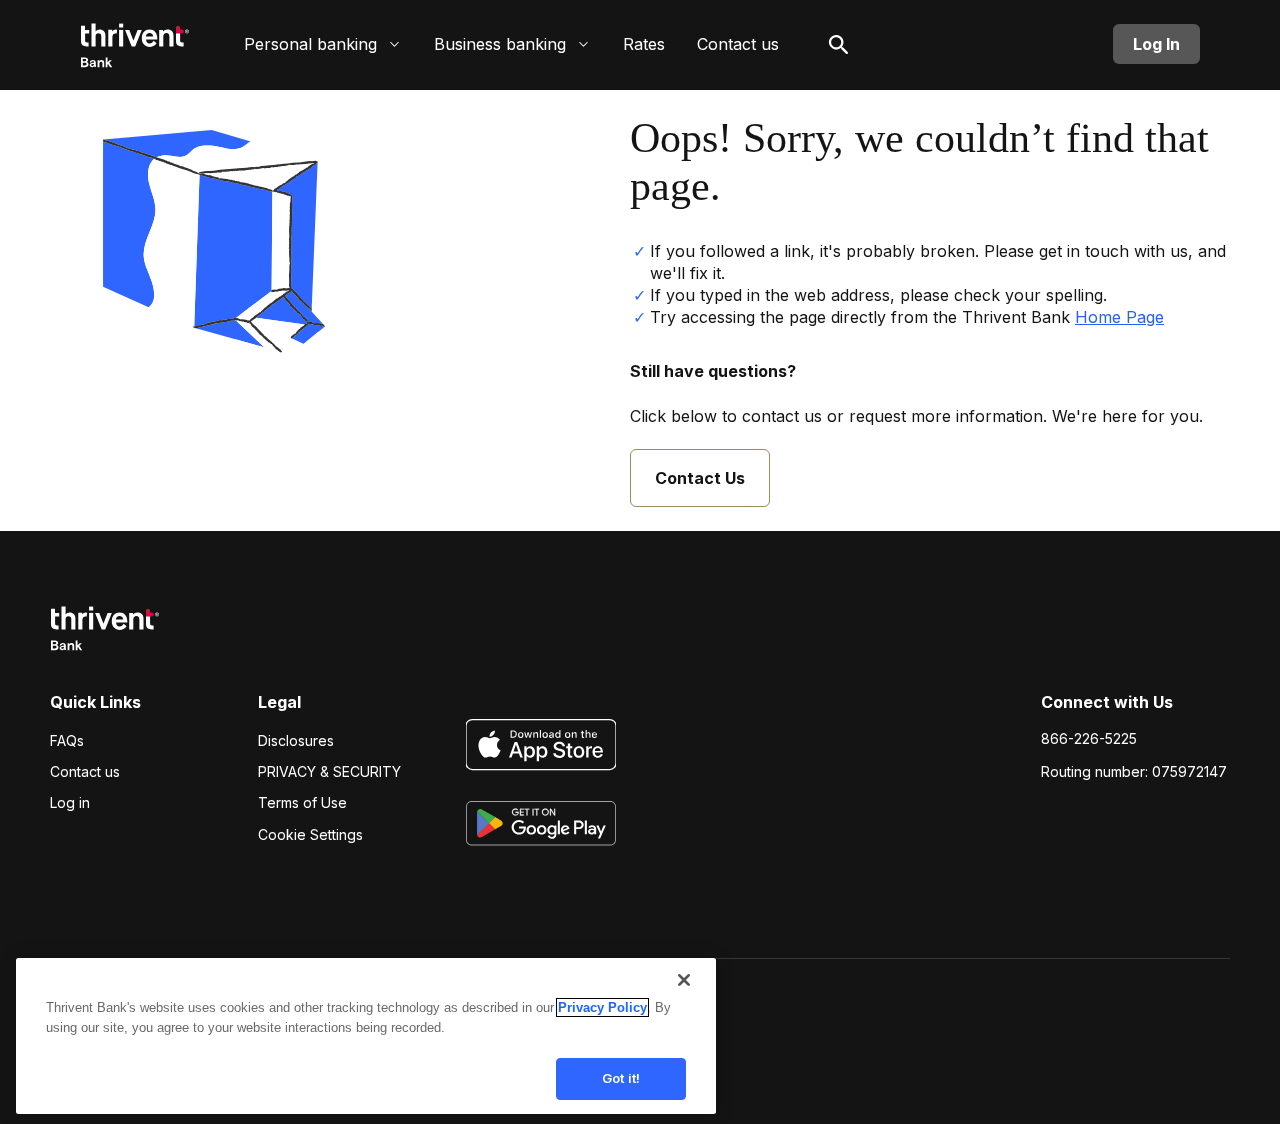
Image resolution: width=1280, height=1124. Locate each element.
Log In (1156, 44)
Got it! (621, 1078)
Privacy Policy (602, 1007)
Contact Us (700, 478)
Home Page (1119, 317)
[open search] (839, 44)
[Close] (684, 980)
